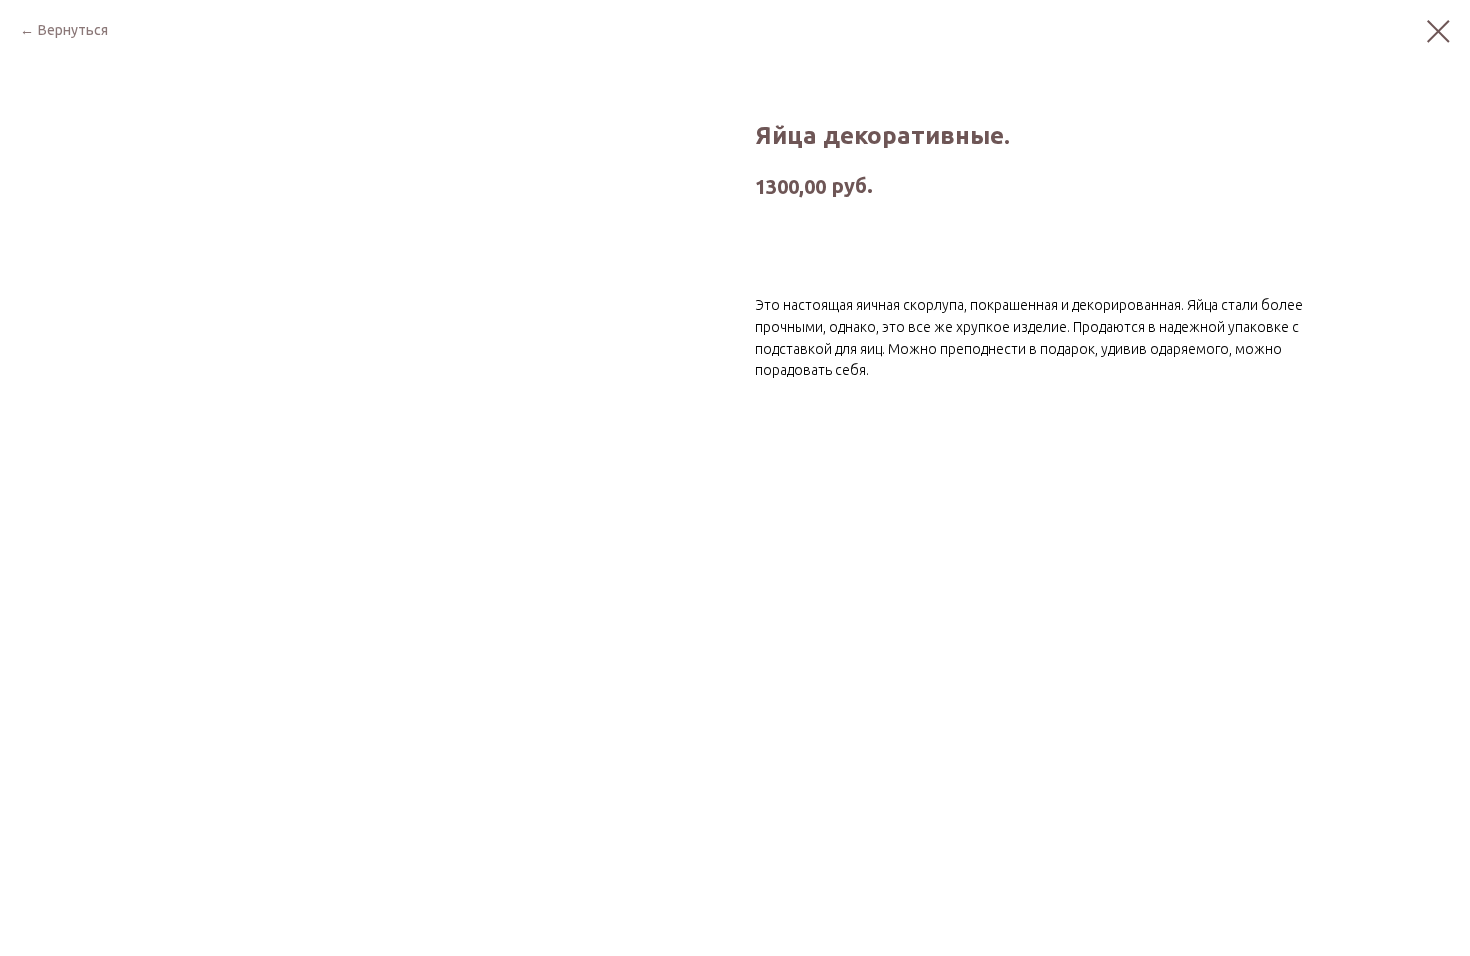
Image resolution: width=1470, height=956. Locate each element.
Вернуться (73, 30)
